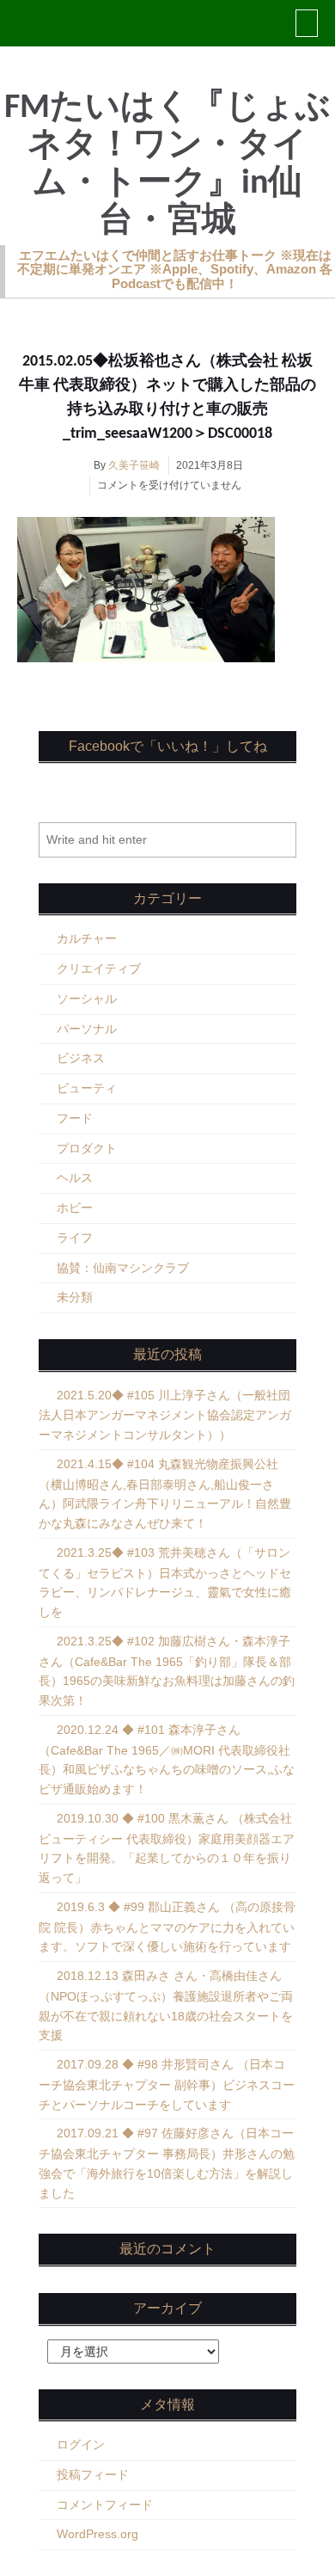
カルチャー (87, 938)
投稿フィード (93, 2475)
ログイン (81, 2444)
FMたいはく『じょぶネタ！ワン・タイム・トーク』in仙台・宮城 (167, 165)
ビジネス (81, 1058)
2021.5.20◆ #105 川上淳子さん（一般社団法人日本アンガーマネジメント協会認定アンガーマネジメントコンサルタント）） (165, 1415)
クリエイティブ (99, 968)
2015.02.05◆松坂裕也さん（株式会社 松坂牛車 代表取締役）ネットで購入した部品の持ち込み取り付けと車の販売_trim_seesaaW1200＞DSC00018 (167, 398)
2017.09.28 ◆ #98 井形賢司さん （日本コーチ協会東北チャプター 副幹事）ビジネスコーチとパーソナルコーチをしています (167, 2084)
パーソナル (87, 1029)
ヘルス (75, 1177)
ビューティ (87, 1088)
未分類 (75, 1297)
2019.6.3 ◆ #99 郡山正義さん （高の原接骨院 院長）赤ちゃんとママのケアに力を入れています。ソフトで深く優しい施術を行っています (167, 1927)
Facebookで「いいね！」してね (168, 746)
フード (75, 1118)
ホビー (75, 1208)
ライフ (75, 1238)
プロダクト (87, 1148)
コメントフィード (105, 2505)
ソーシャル (87, 999)
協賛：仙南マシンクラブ (123, 1268)
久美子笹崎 (134, 465)
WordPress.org (97, 2534)
